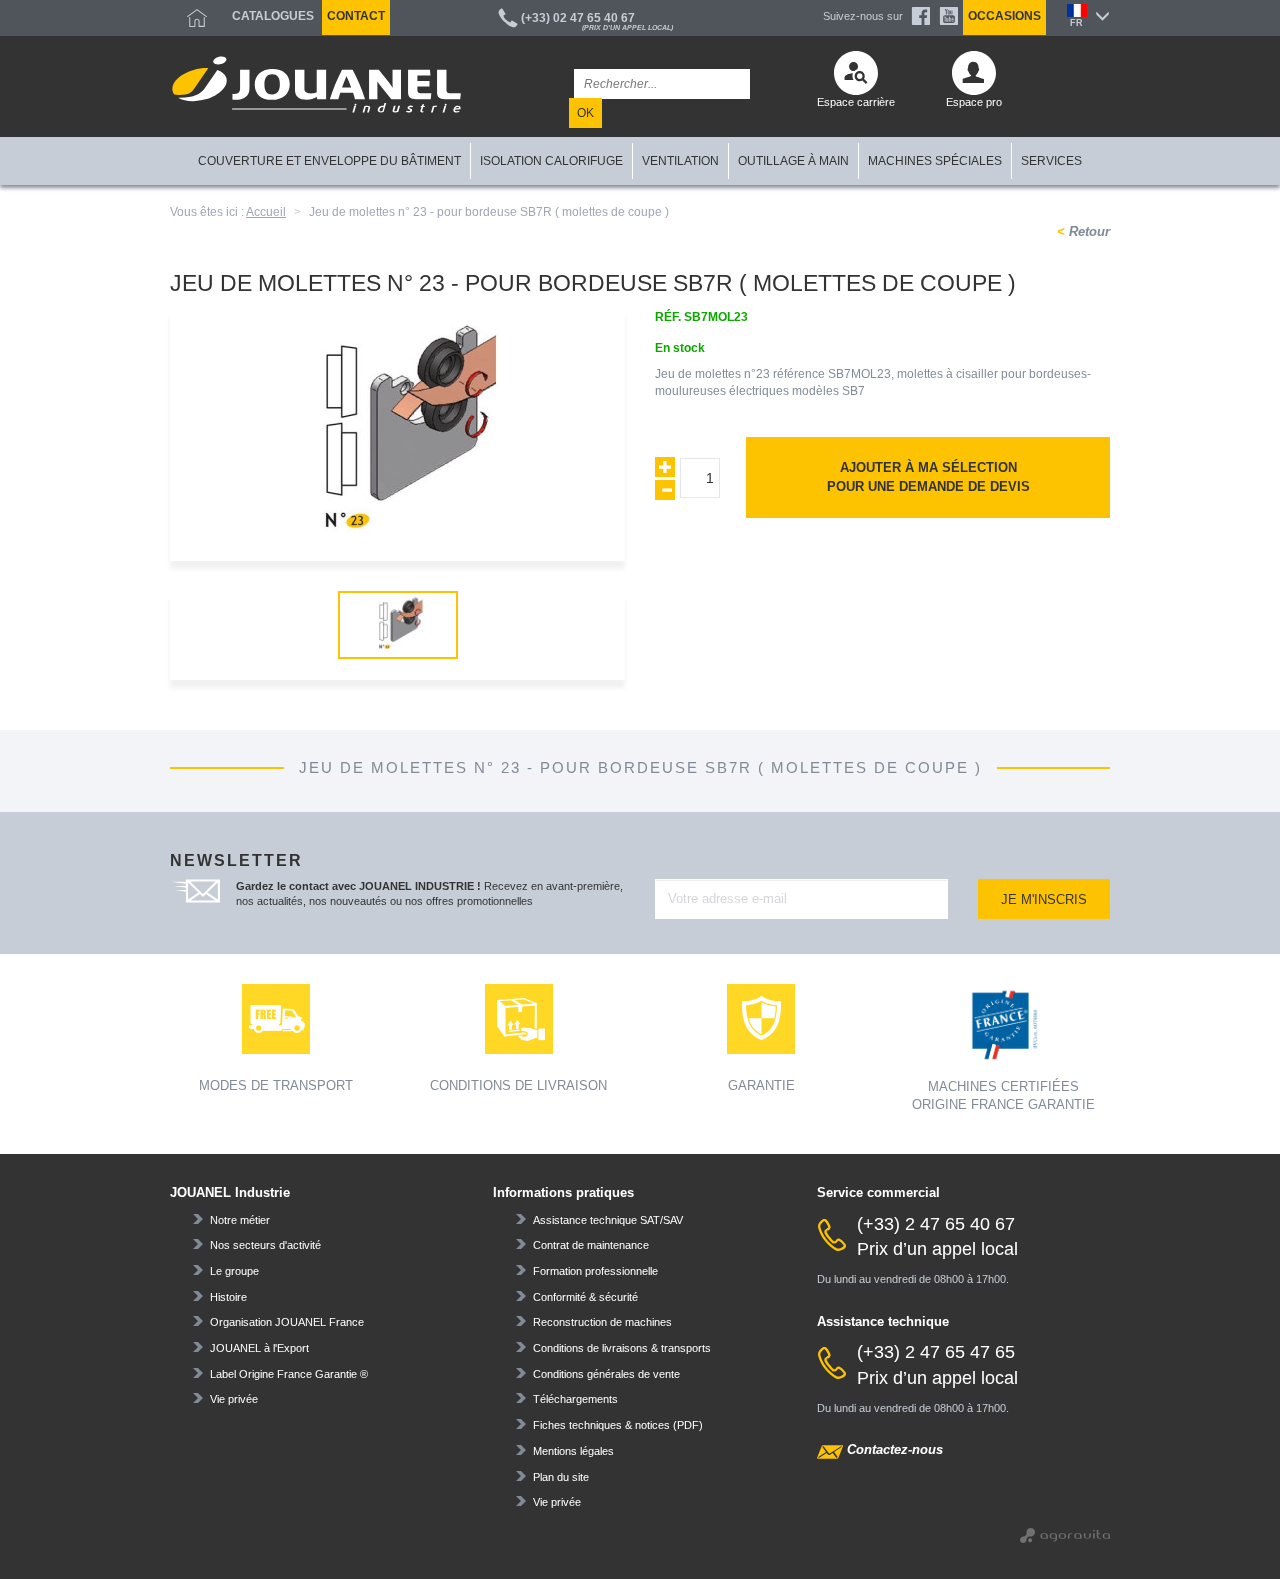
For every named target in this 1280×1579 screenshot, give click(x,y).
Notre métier (240, 1220)
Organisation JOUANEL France (287, 1322)
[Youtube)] (949, 16)
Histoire (228, 1297)
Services (1051, 161)
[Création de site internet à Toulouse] (1065, 1533)
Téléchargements (575, 1399)
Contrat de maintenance (591, 1245)
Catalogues (273, 16)
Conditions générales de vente (606, 1374)
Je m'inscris (1044, 899)
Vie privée (234, 1399)
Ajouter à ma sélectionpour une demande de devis (928, 477)
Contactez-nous (895, 1449)
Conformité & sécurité (585, 1297)
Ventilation (680, 161)
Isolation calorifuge (551, 161)
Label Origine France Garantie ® (289, 1374)
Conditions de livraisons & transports (622, 1348)
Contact (356, 16)
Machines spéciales (935, 161)
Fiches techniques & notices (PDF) (618, 1425)
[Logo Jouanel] (316, 84)
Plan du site (561, 1477)
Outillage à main (793, 161)
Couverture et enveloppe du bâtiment (329, 161)
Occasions (1004, 16)
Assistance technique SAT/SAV (608, 1220)
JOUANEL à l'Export (259, 1348)
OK (585, 113)
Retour (1087, 231)
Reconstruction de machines (602, 1322)
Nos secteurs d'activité (265, 1245)
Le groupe (234, 1271)
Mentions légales (573, 1451)
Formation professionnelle (595, 1271)
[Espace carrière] (856, 78)
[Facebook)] (921, 16)
